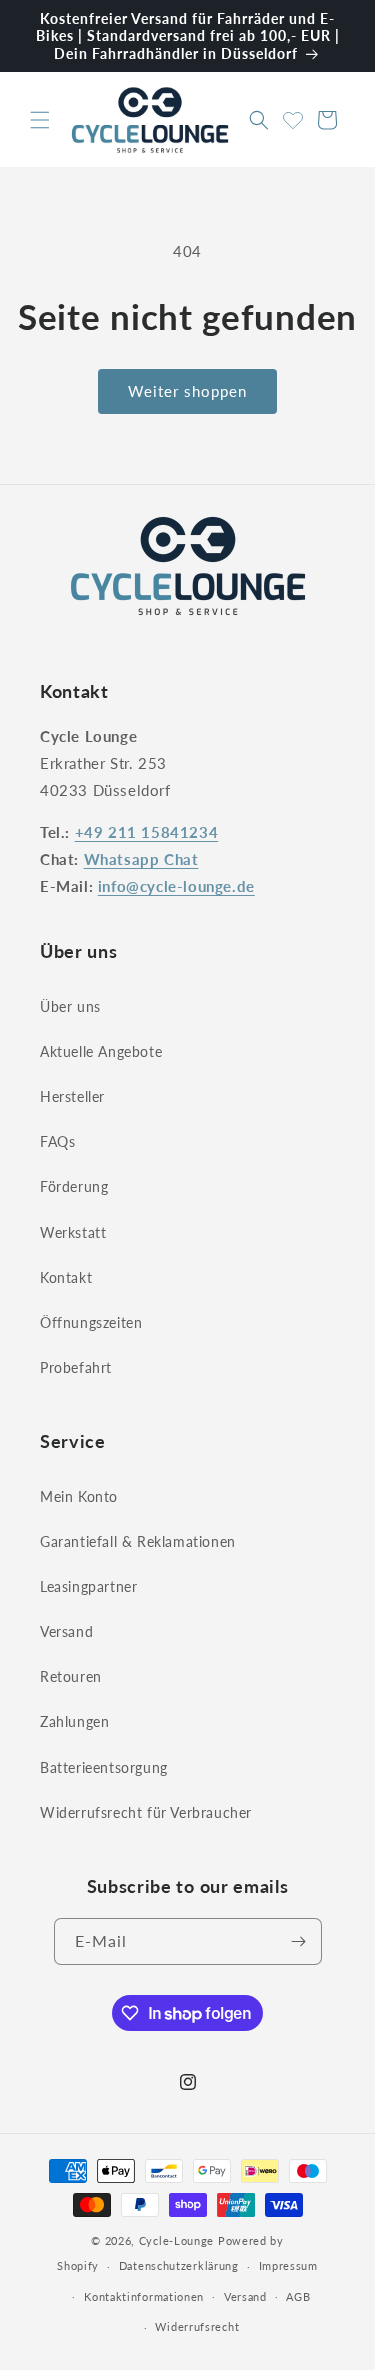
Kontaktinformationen (144, 2296)
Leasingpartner (88, 1586)
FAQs (57, 1141)
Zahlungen (74, 1721)
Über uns (70, 1006)
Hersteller (72, 1096)
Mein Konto (79, 1496)
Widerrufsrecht (197, 2326)
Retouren (71, 1676)
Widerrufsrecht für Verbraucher (146, 1812)
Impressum (288, 2265)
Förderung (74, 1186)
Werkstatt (73, 1232)
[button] (40, 120)
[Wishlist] (293, 117)
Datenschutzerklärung (179, 2265)
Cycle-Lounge (176, 2240)
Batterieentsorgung (104, 1767)
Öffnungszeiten (91, 1322)
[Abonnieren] (299, 1941)
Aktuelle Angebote (101, 1051)
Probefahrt (76, 1367)
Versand (66, 1631)
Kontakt (66, 1277)
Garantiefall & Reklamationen (138, 1541)
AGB (298, 2296)
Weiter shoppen (187, 391)
